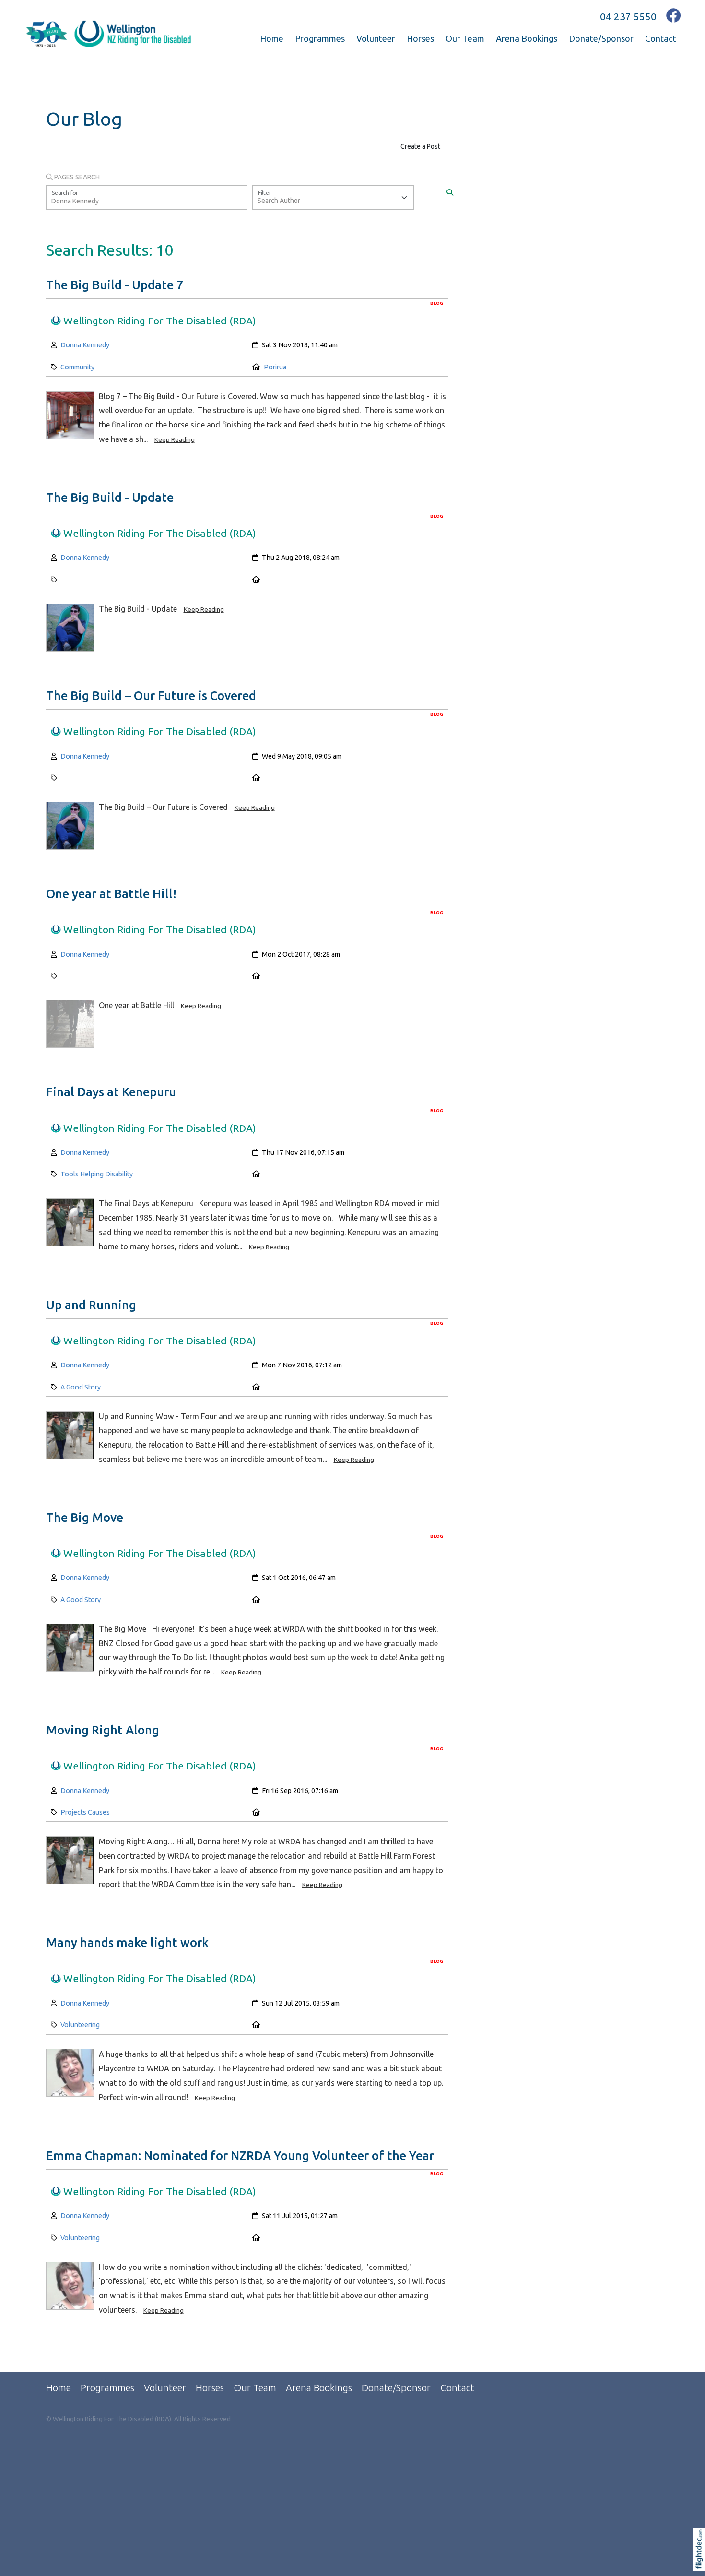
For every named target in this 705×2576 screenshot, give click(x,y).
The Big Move (85, 1518)
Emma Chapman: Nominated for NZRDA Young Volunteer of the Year (240, 2156)
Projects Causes (85, 1812)
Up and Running (91, 1305)
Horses (420, 38)
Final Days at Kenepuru (111, 1092)
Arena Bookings (527, 38)
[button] (701, 2562)
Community (77, 367)
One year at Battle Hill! (111, 894)
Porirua (275, 367)
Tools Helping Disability (97, 1174)
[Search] (450, 193)
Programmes (320, 38)
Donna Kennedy (85, 345)
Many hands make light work (127, 1943)
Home (272, 38)
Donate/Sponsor (601, 38)
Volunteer (376, 38)
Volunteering (80, 2025)
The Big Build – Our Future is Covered (151, 696)
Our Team (465, 38)
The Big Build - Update (110, 498)
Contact (661, 38)
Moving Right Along (103, 1730)
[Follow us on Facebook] (674, 16)
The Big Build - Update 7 (115, 285)
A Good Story (81, 1387)
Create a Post (420, 146)
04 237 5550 (628, 16)
